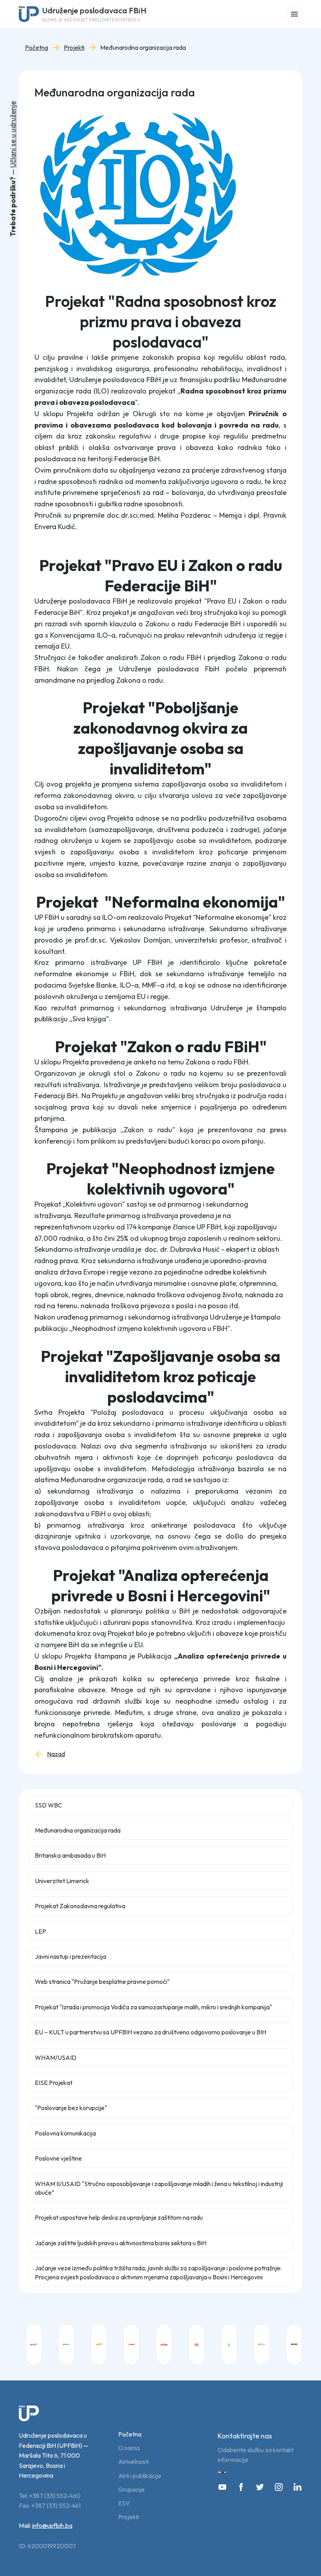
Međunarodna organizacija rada (143, 48)
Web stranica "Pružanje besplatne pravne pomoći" (102, 1981)
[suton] (294, 2344)
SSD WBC (49, 1805)
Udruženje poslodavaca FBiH (94, 14)
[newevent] (229, 2344)
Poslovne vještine (58, 2158)
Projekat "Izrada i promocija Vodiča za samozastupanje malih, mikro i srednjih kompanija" (153, 2007)
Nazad (56, 1754)
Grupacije (132, 2490)
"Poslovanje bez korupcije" (71, 2108)
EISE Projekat (54, 2083)
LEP (41, 1931)
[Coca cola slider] (34, 2344)
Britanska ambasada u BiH (70, 1855)
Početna (37, 48)
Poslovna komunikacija (65, 2133)
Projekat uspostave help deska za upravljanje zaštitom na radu (119, 2217)
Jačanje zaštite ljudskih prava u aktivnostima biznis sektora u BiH (121, 2243)
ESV (124, 2503)
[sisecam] (262, 2344)
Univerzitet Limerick (62, 1881)
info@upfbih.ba (52, 2525)
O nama (129, 2448)
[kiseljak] (164, 2344)
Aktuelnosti (133, 2462)
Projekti (74, 48)
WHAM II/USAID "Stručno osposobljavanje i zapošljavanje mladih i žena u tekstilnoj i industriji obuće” (159, 2188)
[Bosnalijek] (66, 2344)
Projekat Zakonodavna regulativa (80, 1906)
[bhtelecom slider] (99, 2344)
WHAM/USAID (56, 2058)
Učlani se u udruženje (13, 134)
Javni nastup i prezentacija (70, 1956)
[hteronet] (131, 2344)
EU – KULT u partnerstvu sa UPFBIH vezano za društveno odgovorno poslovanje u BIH (151, 2032)
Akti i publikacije (140, 2476)
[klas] (197, 2344)
